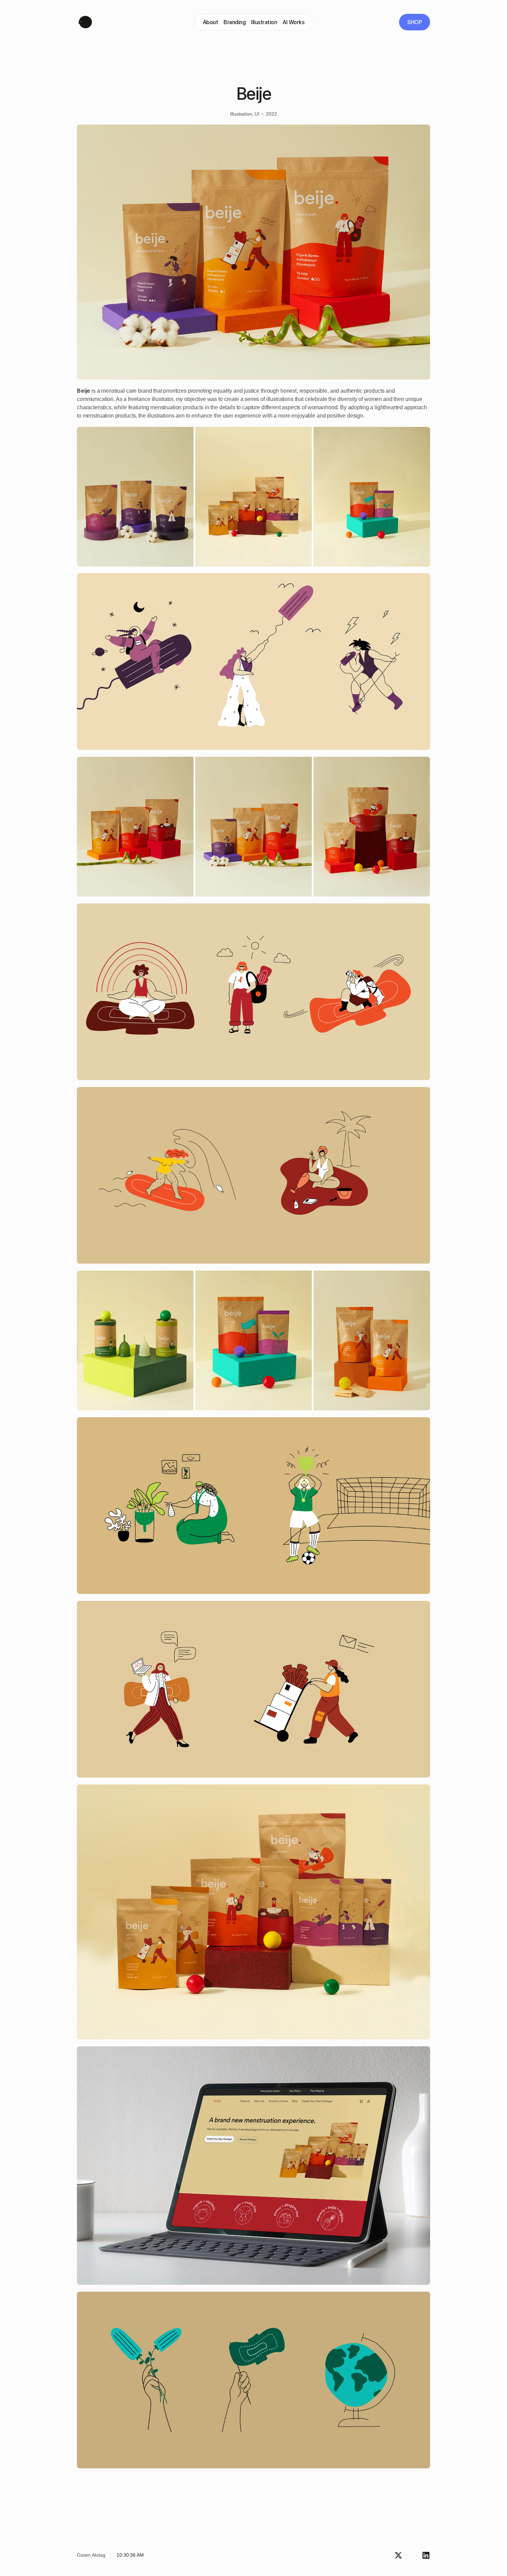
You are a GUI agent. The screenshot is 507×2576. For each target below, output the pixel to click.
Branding (235, 22)
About (211, 22)
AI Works (293, 22)
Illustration (264, 22)
